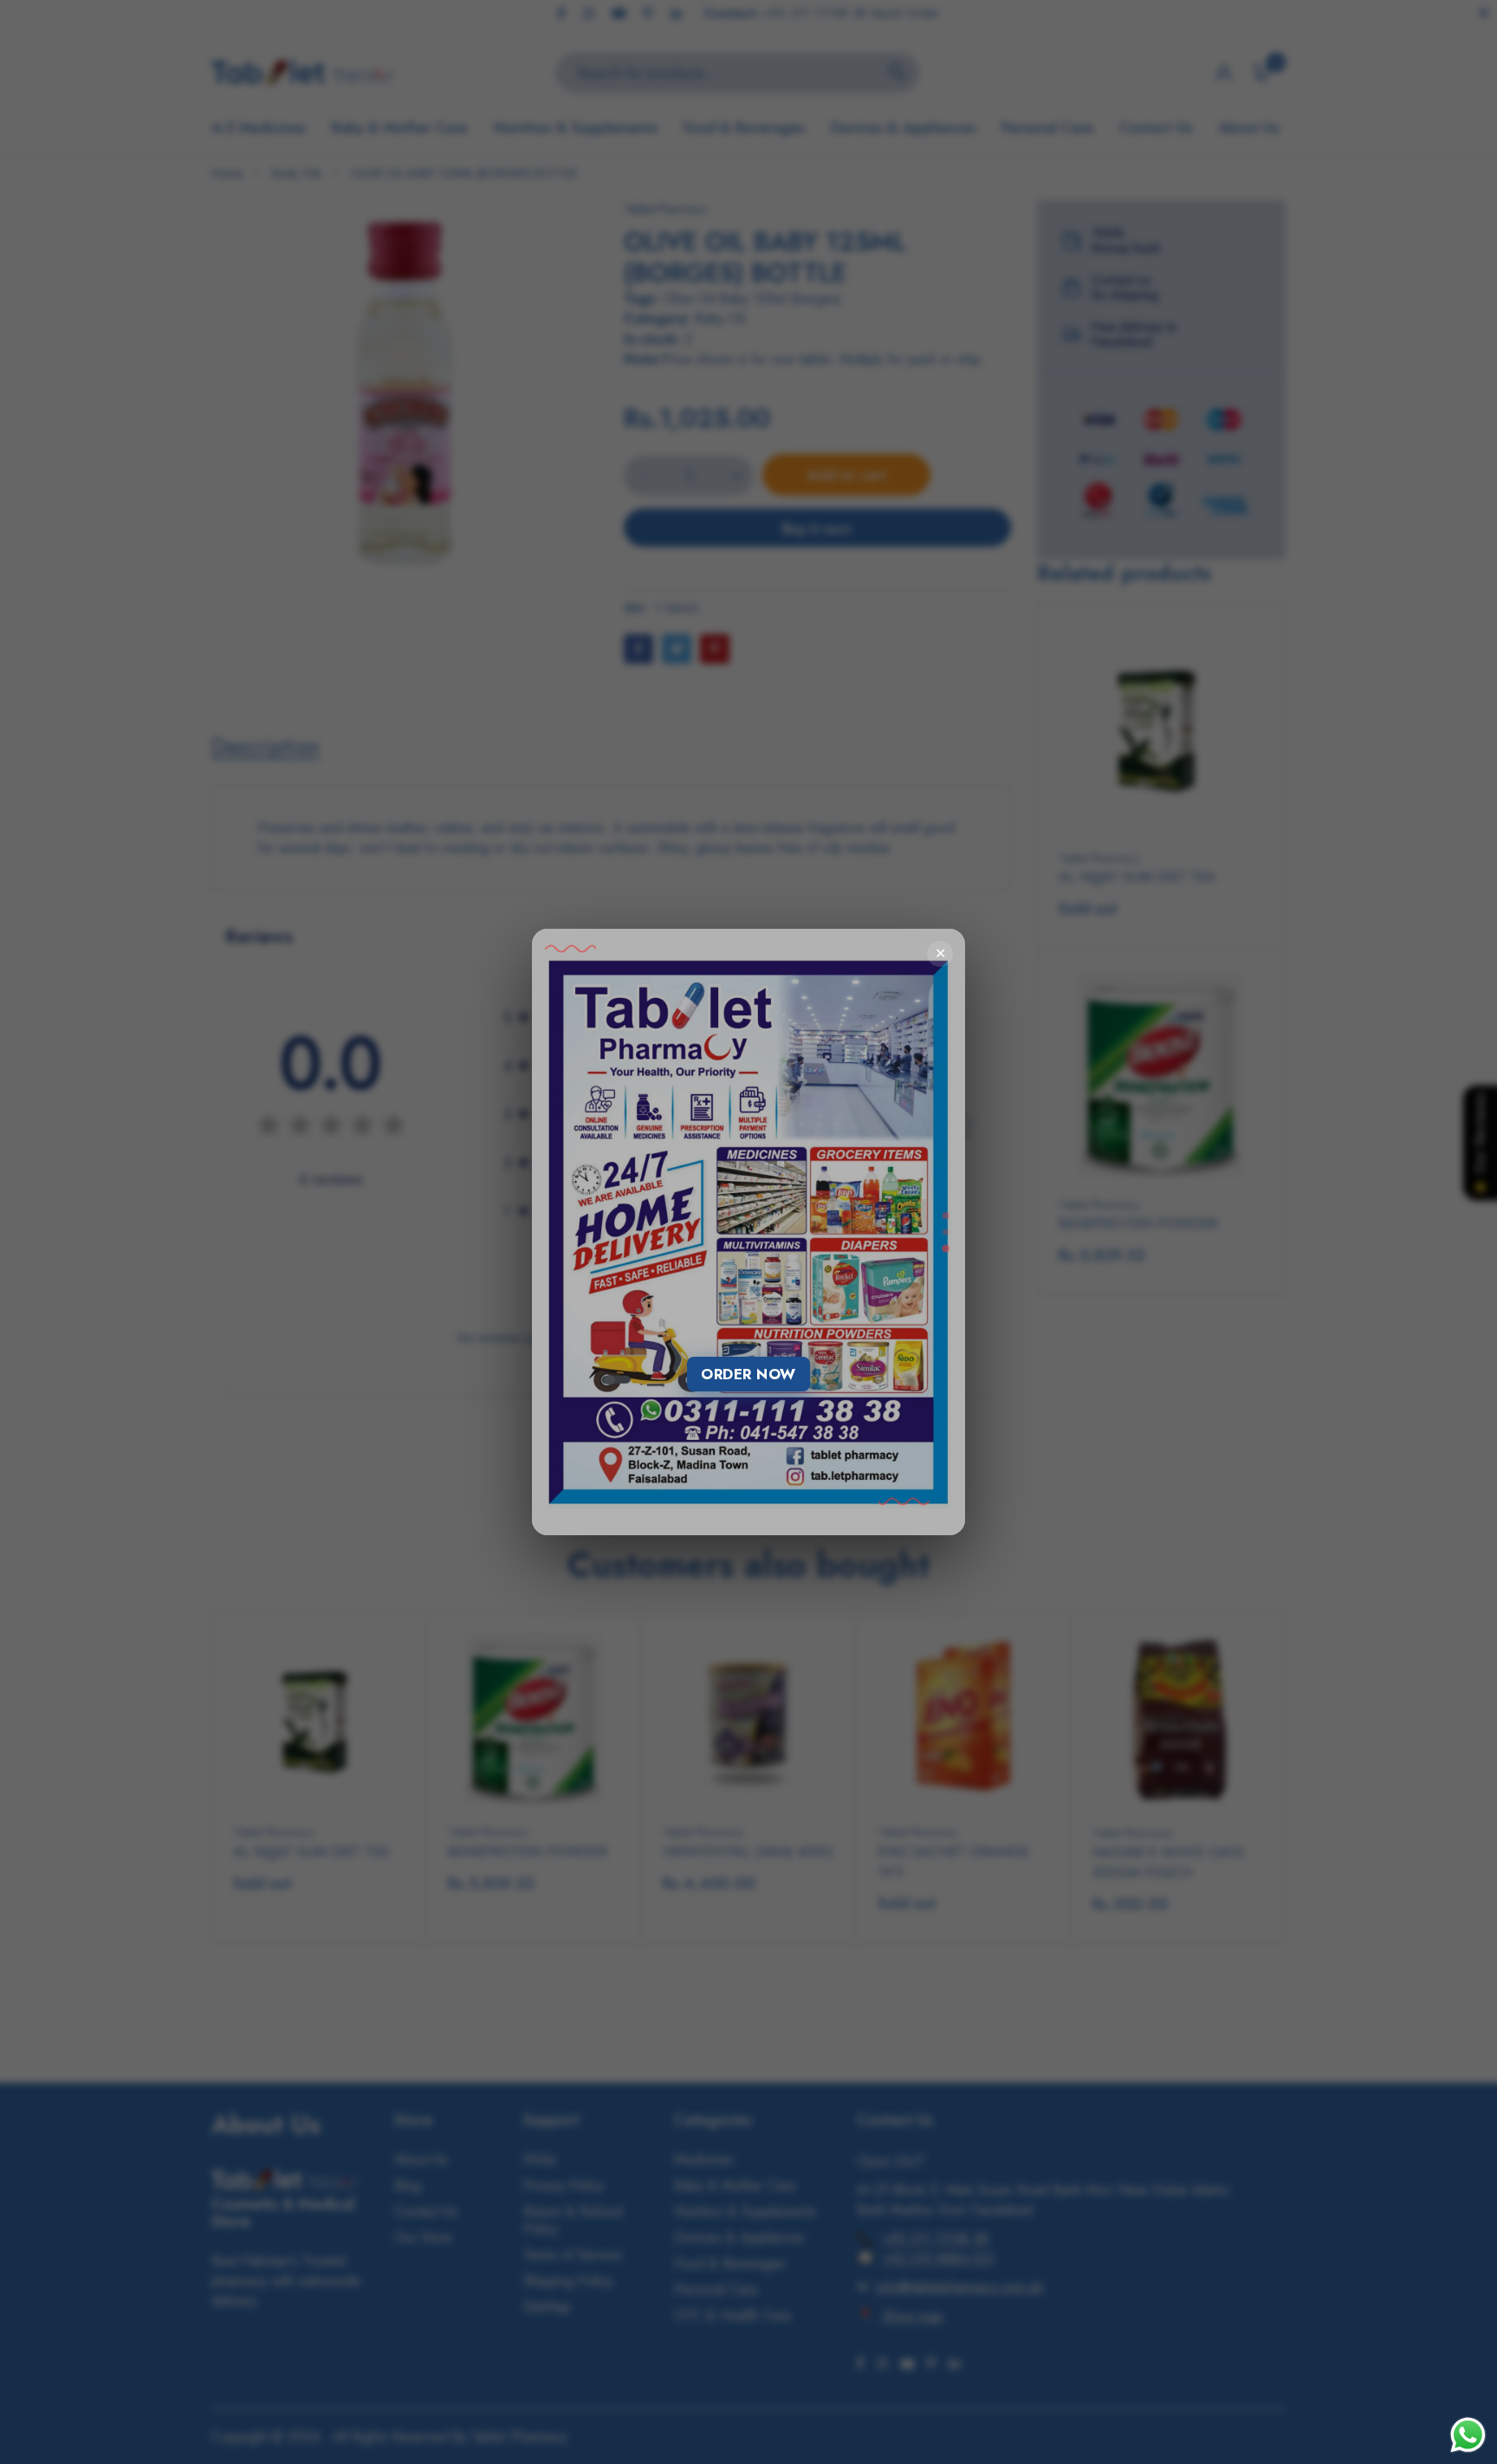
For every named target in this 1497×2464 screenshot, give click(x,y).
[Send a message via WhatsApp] (1468, 2435)
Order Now (748, 1374)
